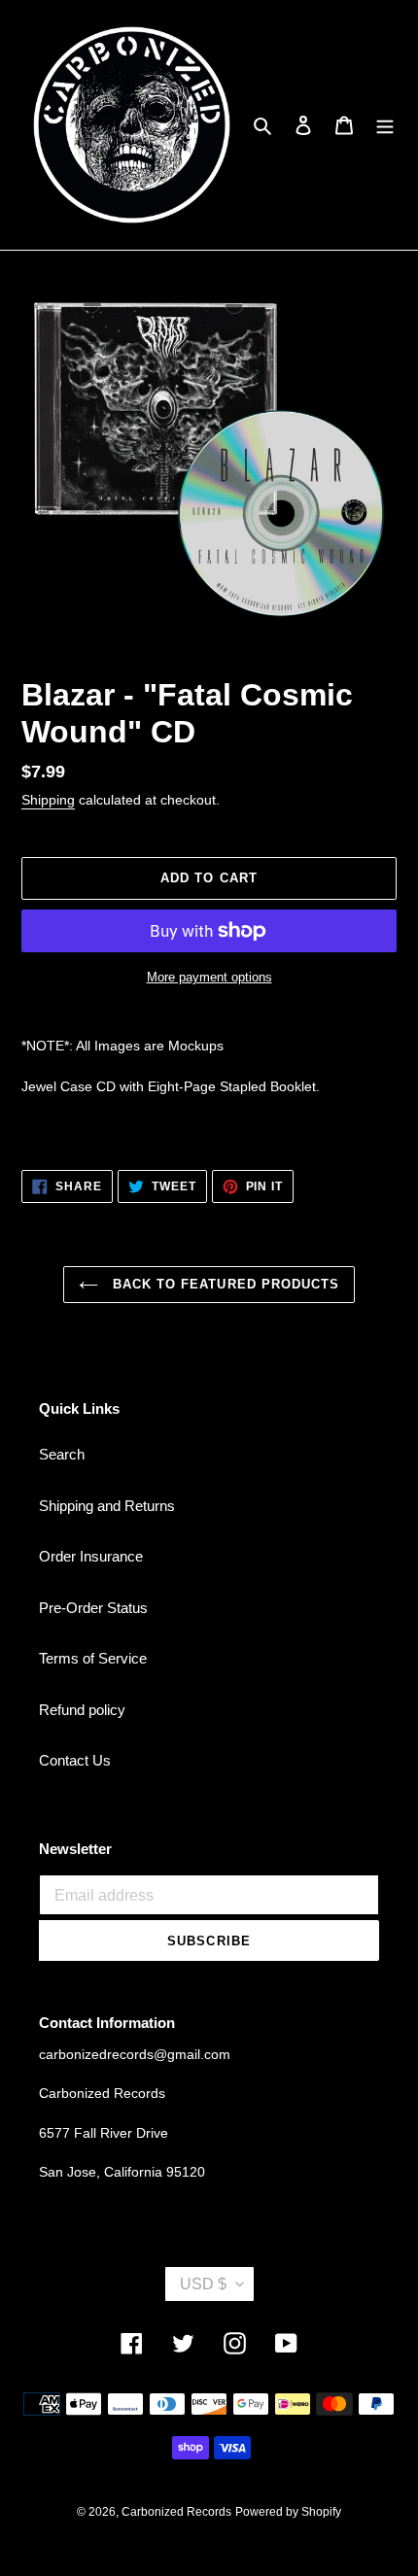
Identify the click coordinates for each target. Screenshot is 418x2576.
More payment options (209, 977)
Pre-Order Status (93, 1608)
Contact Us (75, 1760)
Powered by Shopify (288, 2512)
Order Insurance (91, 1556)
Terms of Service (93, 1658)
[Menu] (385, 125)
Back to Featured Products (224, 1284)
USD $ (203, 2284)
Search (62, 1454)
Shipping (48, 800)
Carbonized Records (176, 2512)
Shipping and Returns (107, 1506)
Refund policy (82, 1710)
